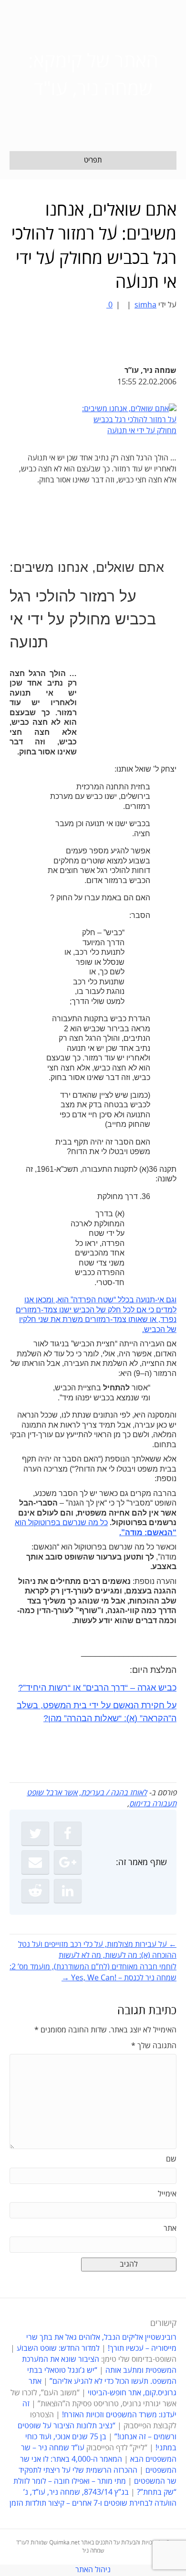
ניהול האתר (93, 2570)
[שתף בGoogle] (68, 1862)
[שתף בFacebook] (68, 1834)
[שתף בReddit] (35, 1891)
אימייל (167, 2194)
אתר (170, 2228)
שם (171, 2159)
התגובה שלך (154, 2046)
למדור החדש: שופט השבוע (58, 2348)
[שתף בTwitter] (35, 1834)
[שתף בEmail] (35, 1862)
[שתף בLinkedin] (68, 1891)
